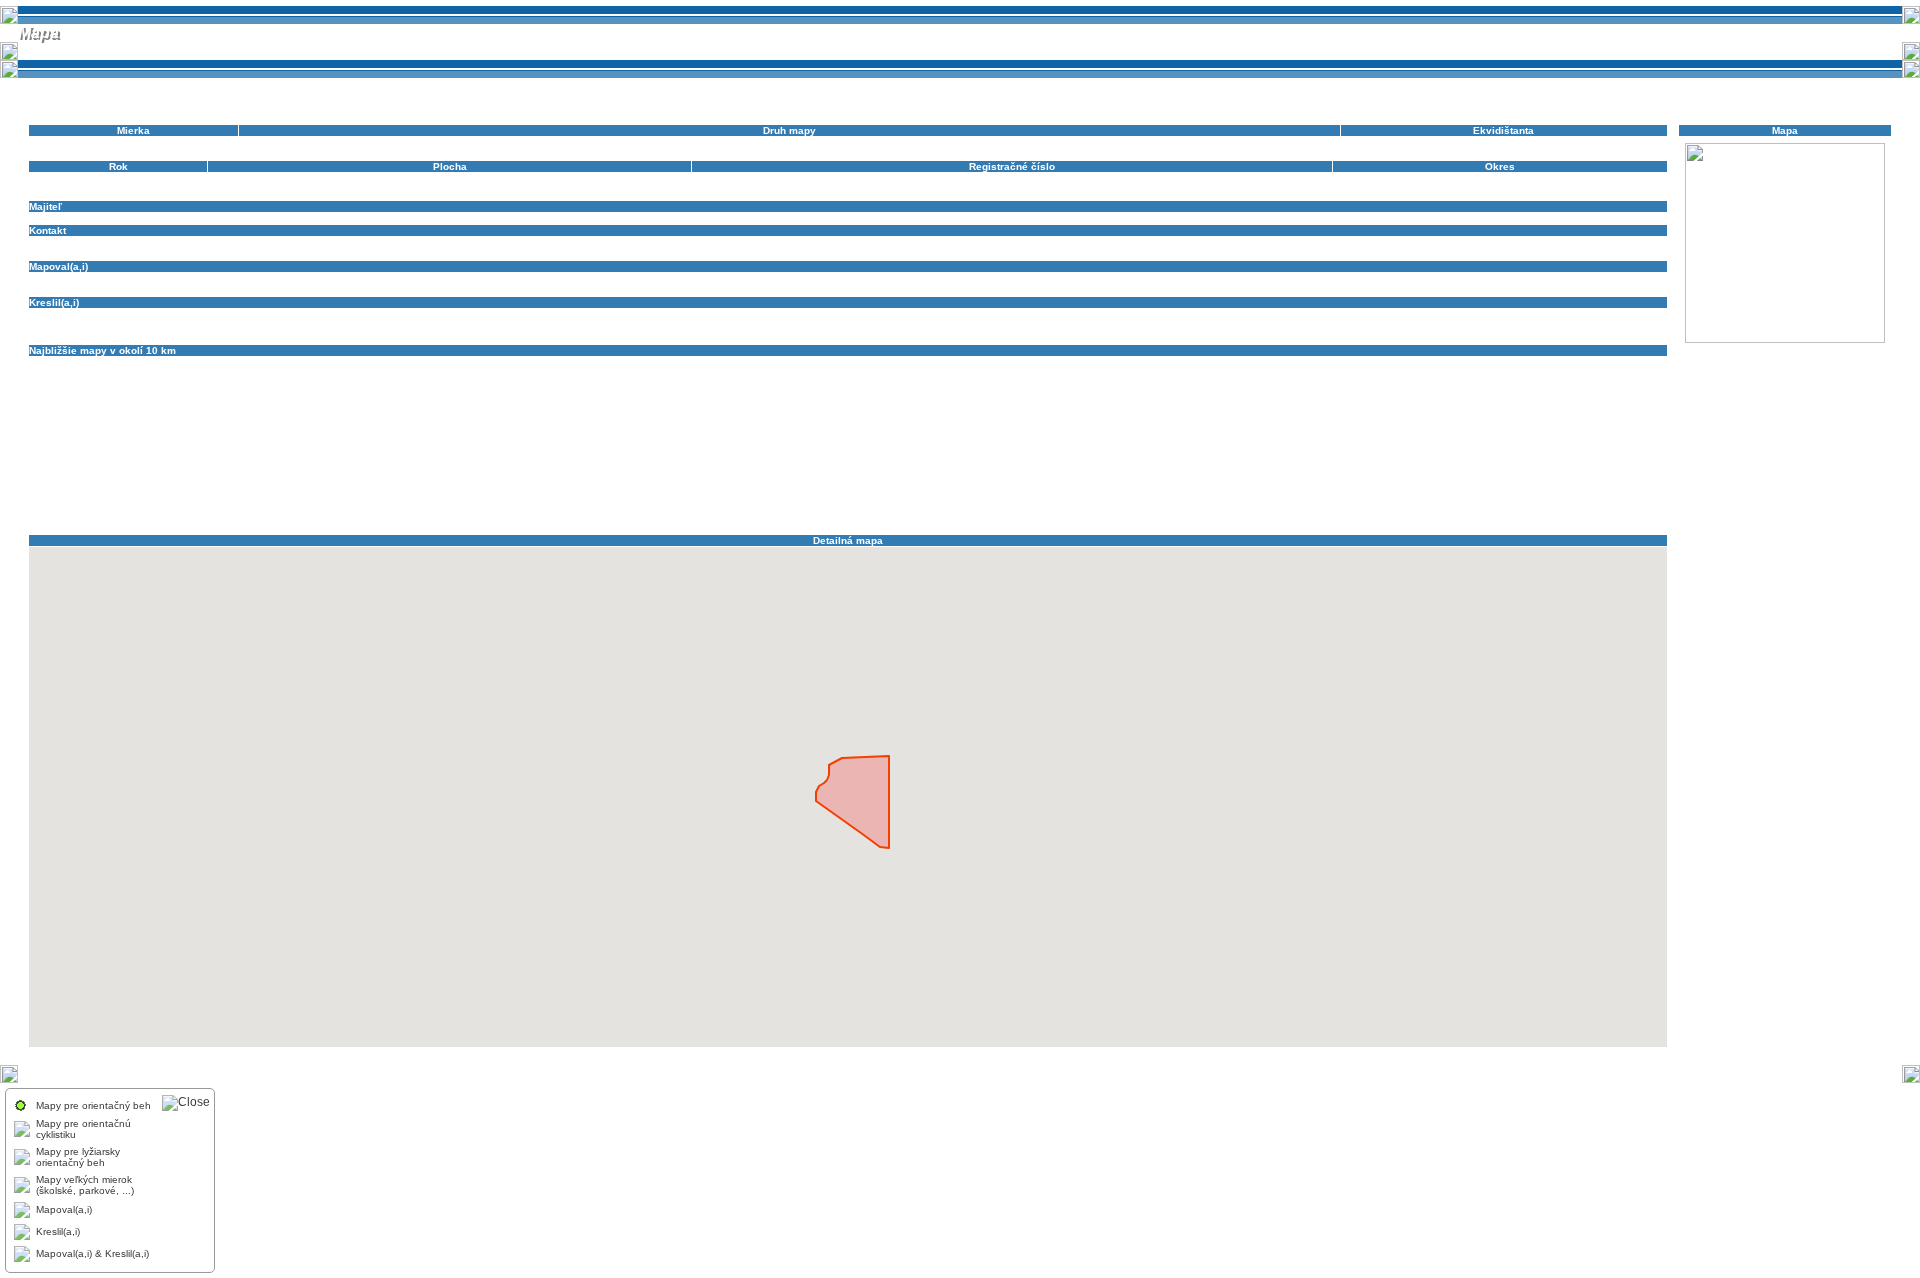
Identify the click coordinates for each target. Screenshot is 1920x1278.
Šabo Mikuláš (130, 314)
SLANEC (1555, 472)
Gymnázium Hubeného (155, 384)
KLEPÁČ (433, 406)
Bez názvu (711, 362)
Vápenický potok (176, 505)
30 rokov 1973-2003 (76, 362)
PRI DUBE (1316, 461)
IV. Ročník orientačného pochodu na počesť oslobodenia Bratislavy (1289, 384)
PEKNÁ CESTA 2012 (672, 461)
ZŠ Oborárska (346, 516)
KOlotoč (787, 406)
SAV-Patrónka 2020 (1362, 472)
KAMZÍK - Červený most (1033, 395)
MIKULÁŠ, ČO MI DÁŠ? (1002, 439)
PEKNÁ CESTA (278, 461)
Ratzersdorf (55, 472)
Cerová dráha (1068, 362)
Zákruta (1528, 505)
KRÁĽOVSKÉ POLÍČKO (137, 417)
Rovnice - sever (342, 472)
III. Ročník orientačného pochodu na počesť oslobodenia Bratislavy (970, 384)
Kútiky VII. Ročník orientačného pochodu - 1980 (281, 428)
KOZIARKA (886, 406)
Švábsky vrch (160, 494)
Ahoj (140, 362)
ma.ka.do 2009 (1334, 428)
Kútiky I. (47, 428)
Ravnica (106, 472)
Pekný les (848, 461)
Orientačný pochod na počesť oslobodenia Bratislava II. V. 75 (868, 450)
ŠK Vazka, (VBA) (68, 218)
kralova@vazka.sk (534, 242)
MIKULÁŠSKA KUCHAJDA (1125, 439)
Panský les (1045, 450)
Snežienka (305, 483)
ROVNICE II (505, 472)
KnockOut (565, 406)
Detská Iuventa (1593, 362)
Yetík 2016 (1424, 505)
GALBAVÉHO (1247, 373)
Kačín (111, 395)
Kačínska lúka (524, 395)
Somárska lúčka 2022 (828, 483)
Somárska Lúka (921, 483)
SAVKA (1431, 472)
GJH (1565, 373)
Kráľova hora (1260, 406)
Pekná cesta (205, 461)
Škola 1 (1617, 483)
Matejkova (808, 439)
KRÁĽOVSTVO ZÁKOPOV (735, 417)
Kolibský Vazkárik (635, 406)
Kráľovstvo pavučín (363, 417)
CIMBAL (1268, 362)
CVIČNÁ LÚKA (1387, 362)
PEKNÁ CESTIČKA (774, 461)
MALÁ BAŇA (289, 439)
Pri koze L (1443, 461)
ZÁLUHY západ (65, 516)
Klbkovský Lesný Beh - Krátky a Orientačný (1310, 395)
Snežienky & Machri (381, 483)
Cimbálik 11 (1320, 362)
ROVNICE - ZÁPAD (427, 472)
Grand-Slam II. (62, 384)
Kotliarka (833, 406)
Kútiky (1550, 417)
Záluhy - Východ (1626, 505)
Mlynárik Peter (61, 278)
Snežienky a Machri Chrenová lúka (514, 483)
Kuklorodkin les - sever (1479, 417)
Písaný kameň (911, 461)
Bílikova (813, 362)
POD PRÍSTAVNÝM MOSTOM (1108, 461)
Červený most (1520, 362)
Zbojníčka (129, 516)
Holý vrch (289, 384)
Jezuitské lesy (1632, 384)
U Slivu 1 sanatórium (1064, 494)
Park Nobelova (1140, 450)
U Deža (912, 494)
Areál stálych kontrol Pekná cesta (336, 362)
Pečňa (154, 461)
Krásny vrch (1056, 417)
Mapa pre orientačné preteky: (634, 439)
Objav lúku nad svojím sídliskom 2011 (390, 450)
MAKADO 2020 (141, 439)
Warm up (1228, 505)
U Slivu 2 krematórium (1170, 494)
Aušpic (632, 362)
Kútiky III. (140, 428)
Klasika (1148, 395)
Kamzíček (585, 395)
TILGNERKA (471, 494)
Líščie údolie (1086, 428)
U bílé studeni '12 (846, 494)
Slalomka (1507, 472)
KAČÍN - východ (200, 395)
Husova (551, 384)
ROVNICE (278, 472)
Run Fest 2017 (573, 472)
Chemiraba (639, 384)
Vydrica (1185, 505)
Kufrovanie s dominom (1292, 417)
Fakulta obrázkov (1170, 373)
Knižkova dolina (498, 406)
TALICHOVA (300, 494)
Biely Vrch (765, 362)
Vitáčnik (1144, 505)
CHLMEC (787, 384)
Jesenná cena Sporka (1543, 384)
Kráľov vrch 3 (1191, 406)
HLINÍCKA (238, 384)
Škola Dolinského (82, 494)
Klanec (1110, 395)
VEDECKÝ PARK (450, 505)
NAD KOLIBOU (1444, 439)
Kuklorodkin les (1385, 417)
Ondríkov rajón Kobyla (538, 450)
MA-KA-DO (1211, 428)
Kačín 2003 (270, 395)
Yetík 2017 (1480, 505)
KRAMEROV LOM (980, 417)
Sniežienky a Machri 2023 (661, 483)
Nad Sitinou (1588, 439)
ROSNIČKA (222, 472)
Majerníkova (1403, 428)
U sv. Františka (1262, 494)
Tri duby (708, 494)
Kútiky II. (93, 428)
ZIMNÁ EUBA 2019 (264, 516)
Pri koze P (1498, 461)
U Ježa (992, 494)
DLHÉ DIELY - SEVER (454, 373)
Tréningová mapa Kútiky (627, 494)
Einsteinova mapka (1080, 373)
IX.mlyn (1469, 384)
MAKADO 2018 (1628, 428)
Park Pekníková (1219, 450)
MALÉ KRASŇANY (434, 439)
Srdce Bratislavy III (1396, 483)
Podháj (1269, 461)
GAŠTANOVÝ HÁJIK (1501, 373)
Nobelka (48, 450)
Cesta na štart (1210, 362)
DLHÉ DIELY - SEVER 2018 (578, 373)
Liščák (739, 428)
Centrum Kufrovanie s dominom (956, 362)
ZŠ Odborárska (419, 516)
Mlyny (1204, 439)
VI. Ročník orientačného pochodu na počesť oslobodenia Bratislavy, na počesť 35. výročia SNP (897, 505)
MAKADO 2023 (218, 439)
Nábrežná (1380, 439)
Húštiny (591, 384)
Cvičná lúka (1455, 362)
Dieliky (261, 373)
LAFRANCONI (432, 428)
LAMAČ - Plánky (635, 428)
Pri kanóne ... (1380, 461)
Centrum (857, 362)
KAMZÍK (833, 395)
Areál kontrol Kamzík (204, 362)
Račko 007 (1638, 461)
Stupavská (1568, 483)
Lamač (486, 428)
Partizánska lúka (1300, 450)
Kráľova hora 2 (1333, 406)
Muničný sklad (1319, 439)
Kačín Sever (392, 395)
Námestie (1642, 439)
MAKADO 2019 (64, 439)
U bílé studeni (765, 494)
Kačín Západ (456, 395)
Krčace (1105, 417)
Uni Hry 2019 (1424, 494)
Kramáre (822, 417)
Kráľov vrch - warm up (1031, 406)
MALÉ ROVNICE (521, 439)
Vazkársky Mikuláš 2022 (349, 505)
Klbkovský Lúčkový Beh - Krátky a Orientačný (298, 406)
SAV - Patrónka (1274, 472)
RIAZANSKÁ (160, 472)
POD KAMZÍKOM (992, 461)
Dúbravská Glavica (747, 373)
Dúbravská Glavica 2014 (853, 373)
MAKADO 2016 (1473, 428)
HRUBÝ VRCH (494, 384)
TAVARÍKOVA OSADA (384, 494)
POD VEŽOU (1215, 461)
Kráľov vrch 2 (1121, 406)
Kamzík (631, 395)
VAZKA (271, 505)
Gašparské (1310, 373)
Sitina (1467, 472)
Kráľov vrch (945, 406)
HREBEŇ (338, 384)
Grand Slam (1636, 373)
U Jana (953, 494)
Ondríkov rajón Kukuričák (656, 450)
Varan (235, 505)
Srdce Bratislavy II (1304, 483)
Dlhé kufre (673, 373)
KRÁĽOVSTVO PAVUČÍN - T (602, 417)
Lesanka (699, 428)
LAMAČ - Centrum (550, 428)
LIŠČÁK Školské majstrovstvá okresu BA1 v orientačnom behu (906, 428)
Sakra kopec (1066, 472)
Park (1088, 450)
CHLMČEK (695, 384)
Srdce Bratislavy (1220, 483)
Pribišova (1550, 461)
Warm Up (1371, 505)
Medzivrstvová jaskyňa (889, 439)
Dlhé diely (374, 373)
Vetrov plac (644, 505)
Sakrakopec (1129, 472)
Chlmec (743, 384)
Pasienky (111, 461)
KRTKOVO (1153, 417)
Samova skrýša (1198, 472)
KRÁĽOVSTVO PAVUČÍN (472, 417)
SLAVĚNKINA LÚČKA (118, 483)
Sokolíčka (749, 483)
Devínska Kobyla (114, 373)
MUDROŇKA (1252, 439)
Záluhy (1567, 505)
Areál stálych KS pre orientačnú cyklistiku (516, 362)
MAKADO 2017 (1550, 428)
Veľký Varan (523, 505)
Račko (1591, 461)
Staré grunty (1474, 483)
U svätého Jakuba (1344, 494)
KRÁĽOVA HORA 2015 (1429, 406)
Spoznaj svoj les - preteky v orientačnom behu (1070, 483)
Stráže (1523, 483)
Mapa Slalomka (743, 439)
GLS (1592, 373)
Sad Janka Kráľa (654, 472)
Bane (666, 362)
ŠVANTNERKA (231, 494)
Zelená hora (186, 516)
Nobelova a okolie (161, 450)
